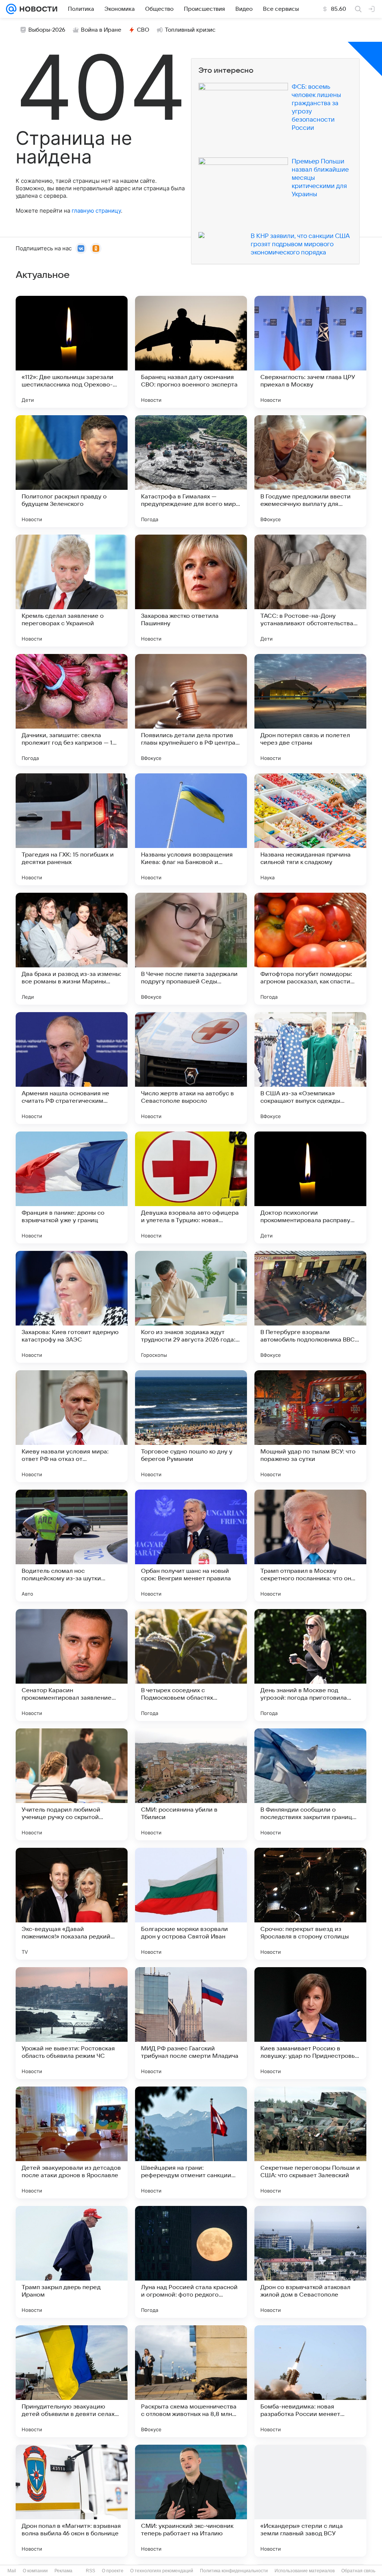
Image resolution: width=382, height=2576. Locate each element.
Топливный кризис (190, 30)
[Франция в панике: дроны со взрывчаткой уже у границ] (72, 1187)
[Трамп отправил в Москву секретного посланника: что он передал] (310, 1546)
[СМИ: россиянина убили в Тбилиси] (191, 1784)
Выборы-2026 (47, 30)
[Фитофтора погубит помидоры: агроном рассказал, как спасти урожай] (310, 949)
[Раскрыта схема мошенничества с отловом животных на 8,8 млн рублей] (191, 2381)
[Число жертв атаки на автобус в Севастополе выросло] (191, 1068)
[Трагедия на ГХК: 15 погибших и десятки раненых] (72, 829)
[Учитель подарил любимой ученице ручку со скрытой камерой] (72, 1784)
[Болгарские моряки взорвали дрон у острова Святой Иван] (191, 1904)
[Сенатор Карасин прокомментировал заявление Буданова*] (72, 1665)
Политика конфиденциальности (234, 2571)
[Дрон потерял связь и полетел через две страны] (310, 710)
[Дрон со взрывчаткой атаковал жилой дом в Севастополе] (310, 2262)
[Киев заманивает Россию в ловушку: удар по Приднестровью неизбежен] (310, 2023)
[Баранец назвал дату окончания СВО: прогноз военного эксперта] (191, 352)
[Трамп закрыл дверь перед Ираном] (72, 2262)
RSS (90, 2571)
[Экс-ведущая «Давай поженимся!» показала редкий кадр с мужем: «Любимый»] (72, 1904)
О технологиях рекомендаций (162, 2571)
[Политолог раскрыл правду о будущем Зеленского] (72, 471)
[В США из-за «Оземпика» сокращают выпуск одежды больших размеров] (310, 1068)
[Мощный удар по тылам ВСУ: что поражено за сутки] (310, 1426)
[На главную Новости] (37, 9)
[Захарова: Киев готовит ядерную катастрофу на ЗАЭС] (72, 1307)
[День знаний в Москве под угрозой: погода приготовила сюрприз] (310, 1665)
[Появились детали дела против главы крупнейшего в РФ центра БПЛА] (191, 710)
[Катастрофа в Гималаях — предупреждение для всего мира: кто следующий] (191, 471)
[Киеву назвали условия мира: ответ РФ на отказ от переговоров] (72, 1426)
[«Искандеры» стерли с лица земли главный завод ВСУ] (310, 2501)
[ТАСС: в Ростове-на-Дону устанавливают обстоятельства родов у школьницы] (310, 591)
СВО (143, 30)
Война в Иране (101, 30)
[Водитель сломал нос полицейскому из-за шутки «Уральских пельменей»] (72, 1546)
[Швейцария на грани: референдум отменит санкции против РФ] (191, 2143)
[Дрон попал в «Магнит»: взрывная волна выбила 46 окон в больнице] (72, 2501)
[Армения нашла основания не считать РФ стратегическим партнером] (72, 1068)
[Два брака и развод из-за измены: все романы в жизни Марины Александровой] (72, 949)
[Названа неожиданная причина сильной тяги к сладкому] (310, 829)
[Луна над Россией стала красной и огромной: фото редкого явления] (191, 2262)
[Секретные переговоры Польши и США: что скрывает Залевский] (310, 2143)
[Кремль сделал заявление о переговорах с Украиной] (72, 591)
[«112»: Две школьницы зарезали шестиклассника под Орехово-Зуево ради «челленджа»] (72, 352)
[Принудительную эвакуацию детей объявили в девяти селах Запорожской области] (72, 2381)
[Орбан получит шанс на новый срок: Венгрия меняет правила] (191, 1546)
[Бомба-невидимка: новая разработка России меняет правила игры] (310, 2381)
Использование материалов (305, 2571)
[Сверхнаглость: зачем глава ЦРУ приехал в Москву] (310, 352)
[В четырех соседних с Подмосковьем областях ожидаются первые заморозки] (191, 1665)
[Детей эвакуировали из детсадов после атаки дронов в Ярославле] (72, 2143)
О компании (35, 2571)
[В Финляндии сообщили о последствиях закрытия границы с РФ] (310, 1784)
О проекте (113, 2571)
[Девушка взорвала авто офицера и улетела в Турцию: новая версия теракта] (191, 1187)
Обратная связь (358, 2571)
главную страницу (96, 211)
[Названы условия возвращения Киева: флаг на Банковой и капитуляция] (191, 829)
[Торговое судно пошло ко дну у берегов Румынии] (191, 1426)
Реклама (63, 2571)
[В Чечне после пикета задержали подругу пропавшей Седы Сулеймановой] (191, 949)
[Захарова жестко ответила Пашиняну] (191, 591)
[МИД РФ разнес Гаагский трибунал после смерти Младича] (191, 2023)
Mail (12, 2571)
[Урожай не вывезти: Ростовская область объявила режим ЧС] (72, 2023)
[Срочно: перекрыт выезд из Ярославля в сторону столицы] (310, 1904)
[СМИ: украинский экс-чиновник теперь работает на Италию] (191, 2501)
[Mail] (11, 9)
